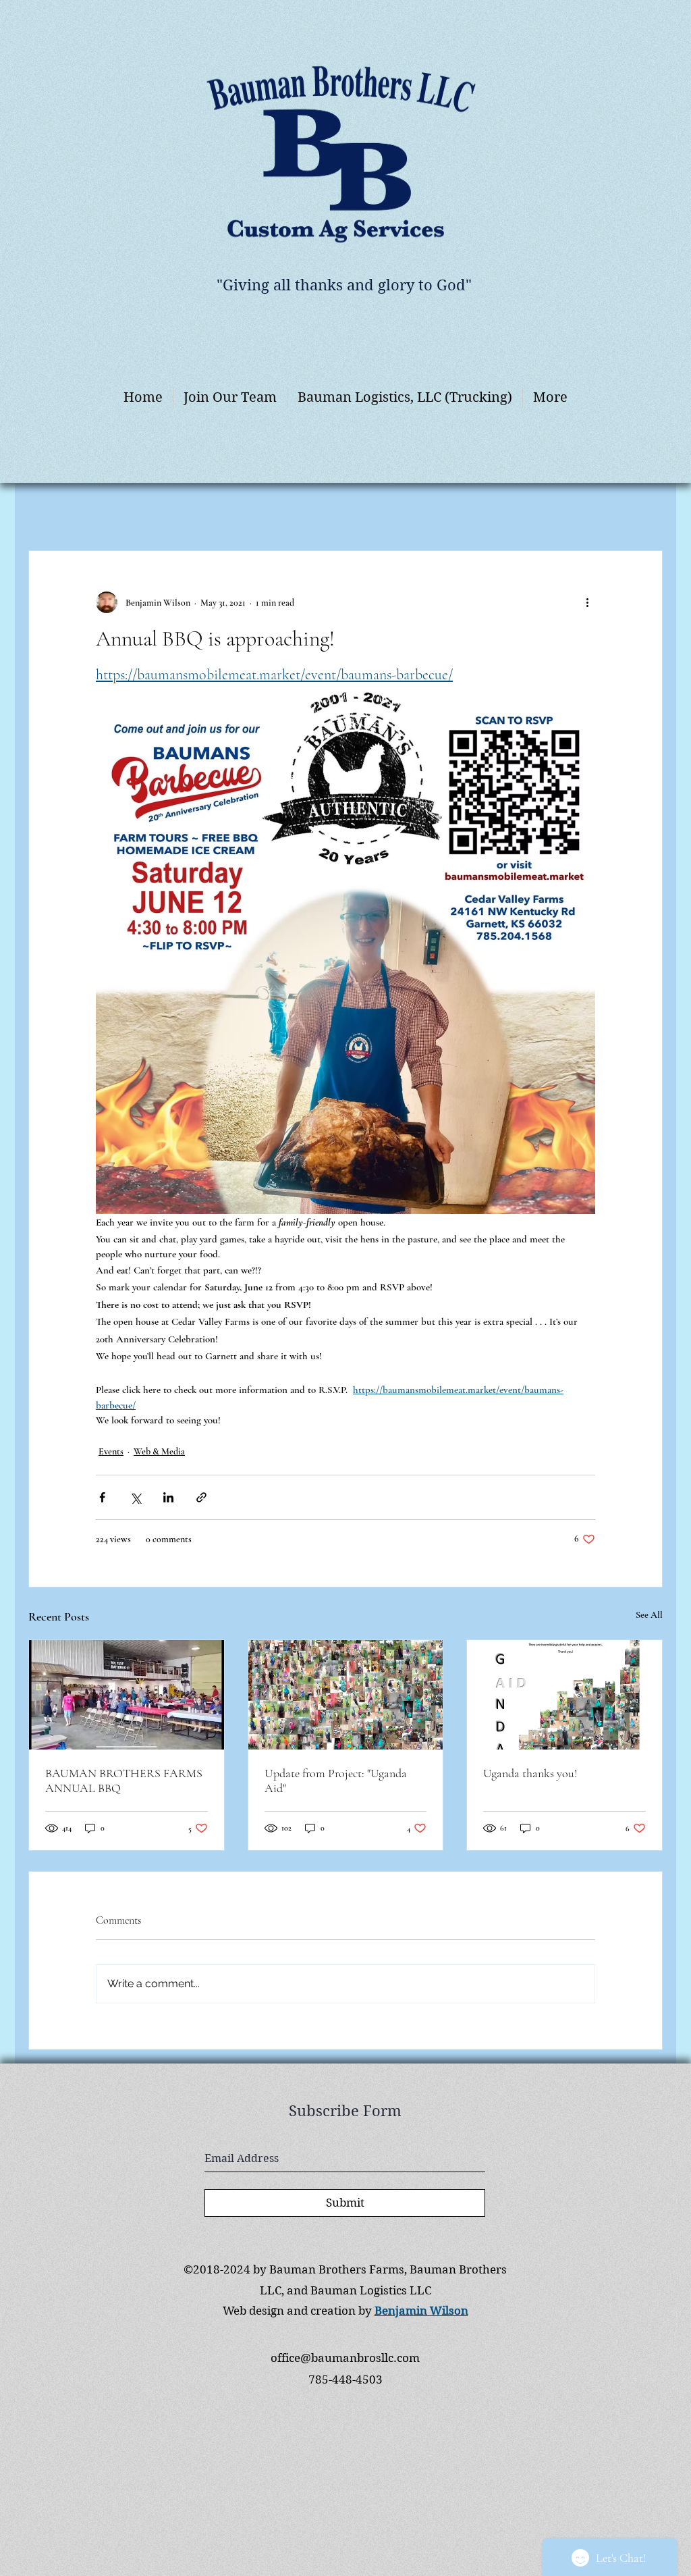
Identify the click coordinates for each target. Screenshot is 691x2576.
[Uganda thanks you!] (564, 1695)
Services (183, 510)
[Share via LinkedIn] (168, 1497)
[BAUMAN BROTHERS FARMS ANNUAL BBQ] (127, 1695)
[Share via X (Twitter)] (135, 1497)
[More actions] (587, 602)
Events (244, 510)
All (36, 510)
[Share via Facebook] (102, 1497)
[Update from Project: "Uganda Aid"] (346, 1695)
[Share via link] (201, 1497)
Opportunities (321, 510)
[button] (537, 510)
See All (649, 1615)
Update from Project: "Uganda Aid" (336, 1781)
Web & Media (104, 510)
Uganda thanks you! (530, 1773)
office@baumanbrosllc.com (345, 2358)
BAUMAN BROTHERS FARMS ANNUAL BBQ (124, 1781)
